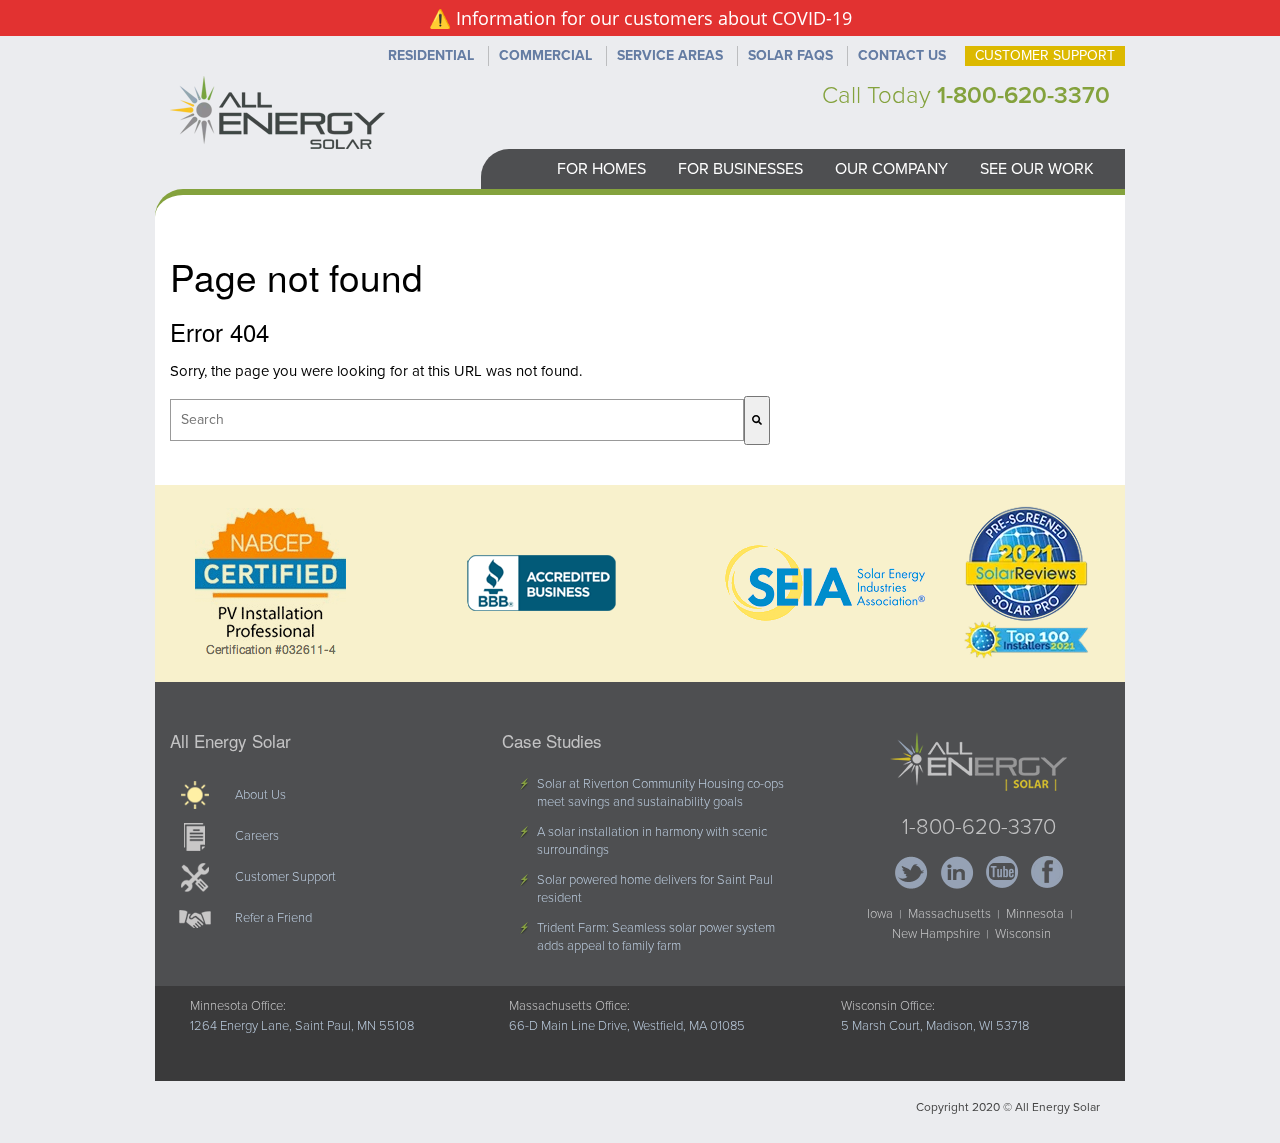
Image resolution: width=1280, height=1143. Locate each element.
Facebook (1046, 872)
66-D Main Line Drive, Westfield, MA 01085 (627, 1026)
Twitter (911, 872)
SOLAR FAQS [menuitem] (790, 55)
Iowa (880, 914)
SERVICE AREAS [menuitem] (670, 55)
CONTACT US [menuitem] (902, 55)
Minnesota (1035, 914)
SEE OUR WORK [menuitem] (1037, 169)
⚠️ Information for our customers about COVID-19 (640, 18)
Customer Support (285, 877)
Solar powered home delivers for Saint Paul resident (655, 889)
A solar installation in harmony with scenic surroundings (652, 841)
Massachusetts (949, 914)
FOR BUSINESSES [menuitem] (740, 169)
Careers (257, 836)
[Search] (757, 420)
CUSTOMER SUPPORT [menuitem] (1045, 55)
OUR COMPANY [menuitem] (891, 169)
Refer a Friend (273, 918)
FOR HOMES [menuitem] (601, 169)
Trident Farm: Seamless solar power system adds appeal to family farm (656, 937)
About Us (260, 795)
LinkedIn (956, 872)
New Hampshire (936, 934)
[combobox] (457, 420)
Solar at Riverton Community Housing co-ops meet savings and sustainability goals (660, 793)
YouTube (1001, 872)
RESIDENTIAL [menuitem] (431, 55)
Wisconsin (1023, 934)
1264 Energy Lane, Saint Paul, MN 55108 (302, 1026)
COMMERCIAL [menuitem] (545, 55)
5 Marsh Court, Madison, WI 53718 (935, 1026)
